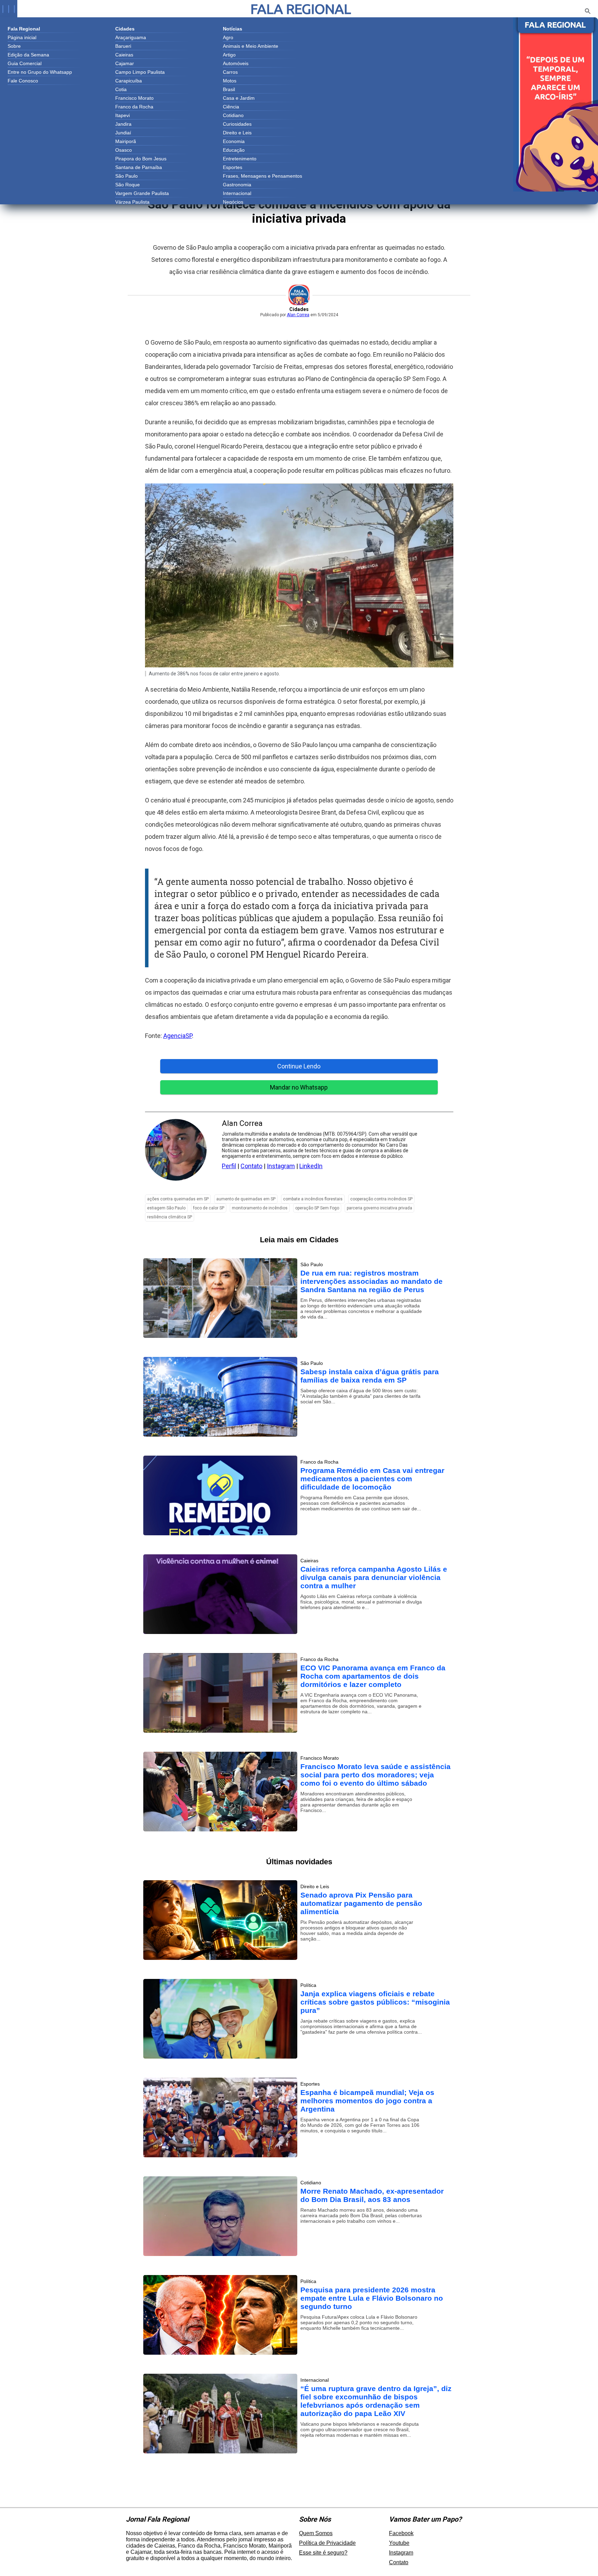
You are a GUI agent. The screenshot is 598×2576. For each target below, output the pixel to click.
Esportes (233, 167)
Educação (234, 150)
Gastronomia (237, 185)
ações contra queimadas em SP (178, 1199)
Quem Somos (316, 2533)
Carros (230, 72)
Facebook (401, 2533)
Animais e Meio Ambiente (251, 46)
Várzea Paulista (132, 202)
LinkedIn (311, 1166)
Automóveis (236, 63)
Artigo (229, 55)
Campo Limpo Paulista (140, 72)
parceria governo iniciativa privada (379, 1208)
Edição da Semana (28, 55)
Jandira (123, 124)
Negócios (233, 202)
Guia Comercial (25, 63)
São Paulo (126, 176)
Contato (251, 1166)
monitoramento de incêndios (260, 1208)
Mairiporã (126, 141)
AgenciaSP (178, 1036)
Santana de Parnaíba (139, 167)
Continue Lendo (299, 1066)
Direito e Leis (237, 133)
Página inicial (22, 37)
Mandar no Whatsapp (299, 1087)
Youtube (399, 2543)
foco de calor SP (209, 1208)
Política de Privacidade (327, 2543)
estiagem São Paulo (166, 1208)
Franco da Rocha (134, 107)
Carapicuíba (129, 81)
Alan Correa (298, 315)
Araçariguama (131, 37)
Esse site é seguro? (323, 2553)
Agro (228, 37)
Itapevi (123, 115)
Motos (230, 81)
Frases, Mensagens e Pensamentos (262, 176)
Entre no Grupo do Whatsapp (40, 72)
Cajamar (125, 63)
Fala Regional (301, 9)
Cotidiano (233, 115)
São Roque (128, 185)
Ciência (231, 107)
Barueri (123, 46)
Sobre (14, 46)
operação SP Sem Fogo (317, 1208)
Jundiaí (123, 133)
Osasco (124, 150)
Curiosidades (237, 124)
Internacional (237, 193)
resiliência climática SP (170, 1217)
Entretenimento (240, 159)
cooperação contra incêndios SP (381, 1199)
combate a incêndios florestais (313, 1199)
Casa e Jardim (239, 98)
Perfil (229, 1166)
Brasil (229, 89)
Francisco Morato (134, 98)
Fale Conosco (23, 81)
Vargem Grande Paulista (142, 193)
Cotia (121, 89)
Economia (234, 141)
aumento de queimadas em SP (246, 1199)
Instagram (281, 1166)
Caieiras (124, 55)
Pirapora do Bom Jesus (141, 159)
